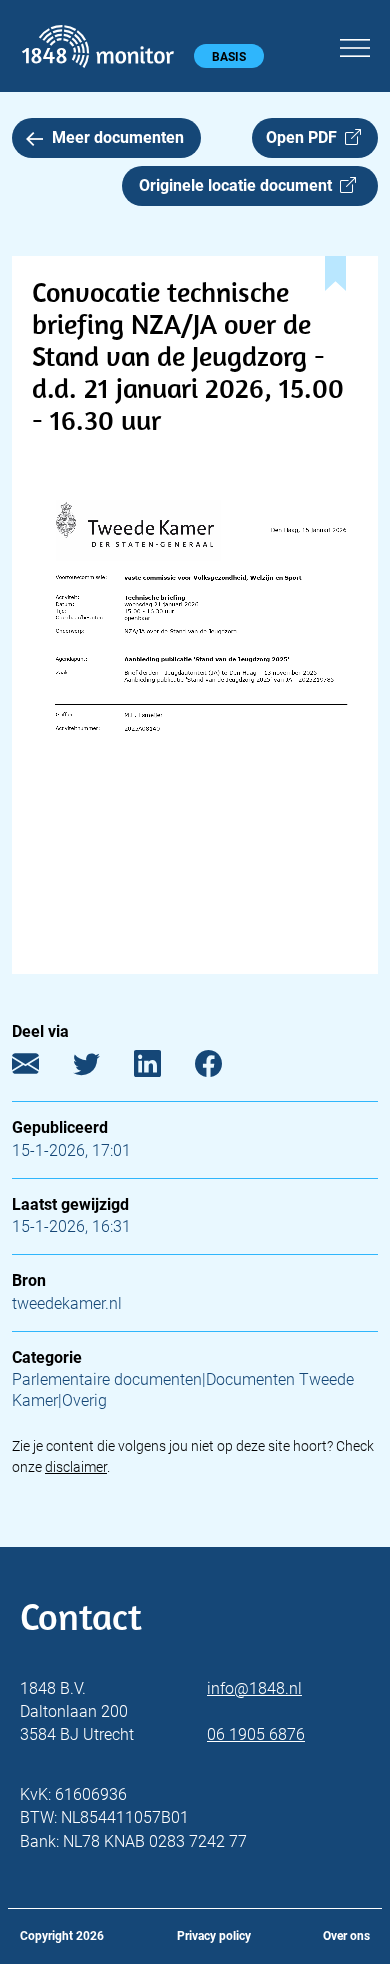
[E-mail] (40, 1067)
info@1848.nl (254, 1688)
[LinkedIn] (162, 1067)
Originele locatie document (239, 185)
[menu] (355, 45)
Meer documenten (118, 137)
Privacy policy (214, 1936)
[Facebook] (223, 1067)
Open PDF (305, 137)
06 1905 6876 (256, 1734)
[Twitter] (101, 1067)
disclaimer (76, 1467)
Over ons (346, 1936)
